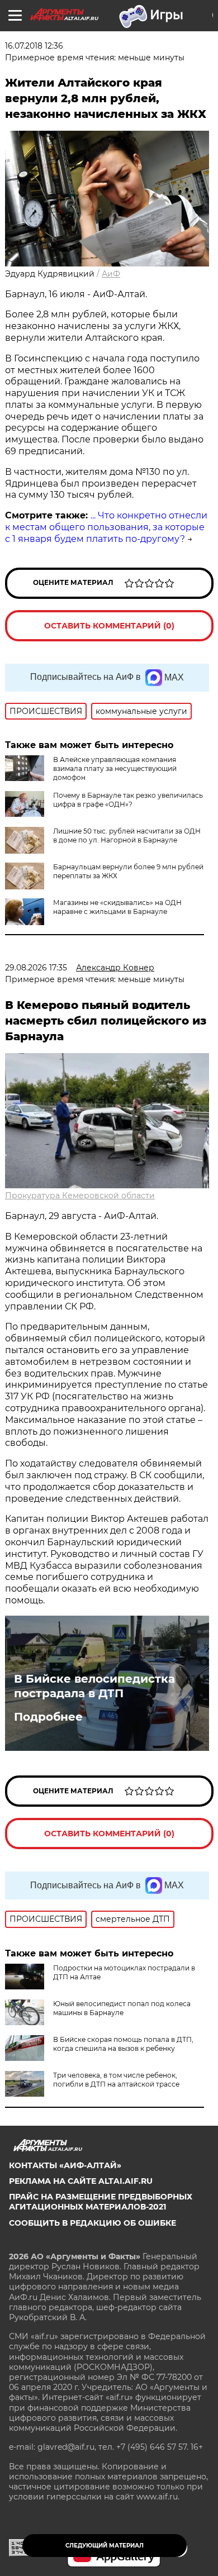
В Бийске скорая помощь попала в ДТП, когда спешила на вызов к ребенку (123, 2044)
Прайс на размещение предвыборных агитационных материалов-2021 (101, 2202)
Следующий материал (105, 2546)
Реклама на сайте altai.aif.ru (81, 2181)
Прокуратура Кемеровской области (80, 1196)
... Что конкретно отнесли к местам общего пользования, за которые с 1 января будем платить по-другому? (106, 527)
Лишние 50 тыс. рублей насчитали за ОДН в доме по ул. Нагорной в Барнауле (127, 835)
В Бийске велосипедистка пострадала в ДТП (94, 1686)
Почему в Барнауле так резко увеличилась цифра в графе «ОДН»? (128, 800)
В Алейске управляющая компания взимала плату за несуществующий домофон (115, 768)
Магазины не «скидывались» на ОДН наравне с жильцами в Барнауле (117, 907)
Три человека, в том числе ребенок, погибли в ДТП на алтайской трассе (116, 2080)
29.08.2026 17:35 (36, 968)
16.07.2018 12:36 (34, 46)
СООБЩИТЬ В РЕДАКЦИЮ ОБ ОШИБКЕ (93, 2223)
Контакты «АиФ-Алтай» (65, 2165)
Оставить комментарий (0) (109, 626)
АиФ (111, 274)
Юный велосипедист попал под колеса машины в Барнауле (122, 2008)
